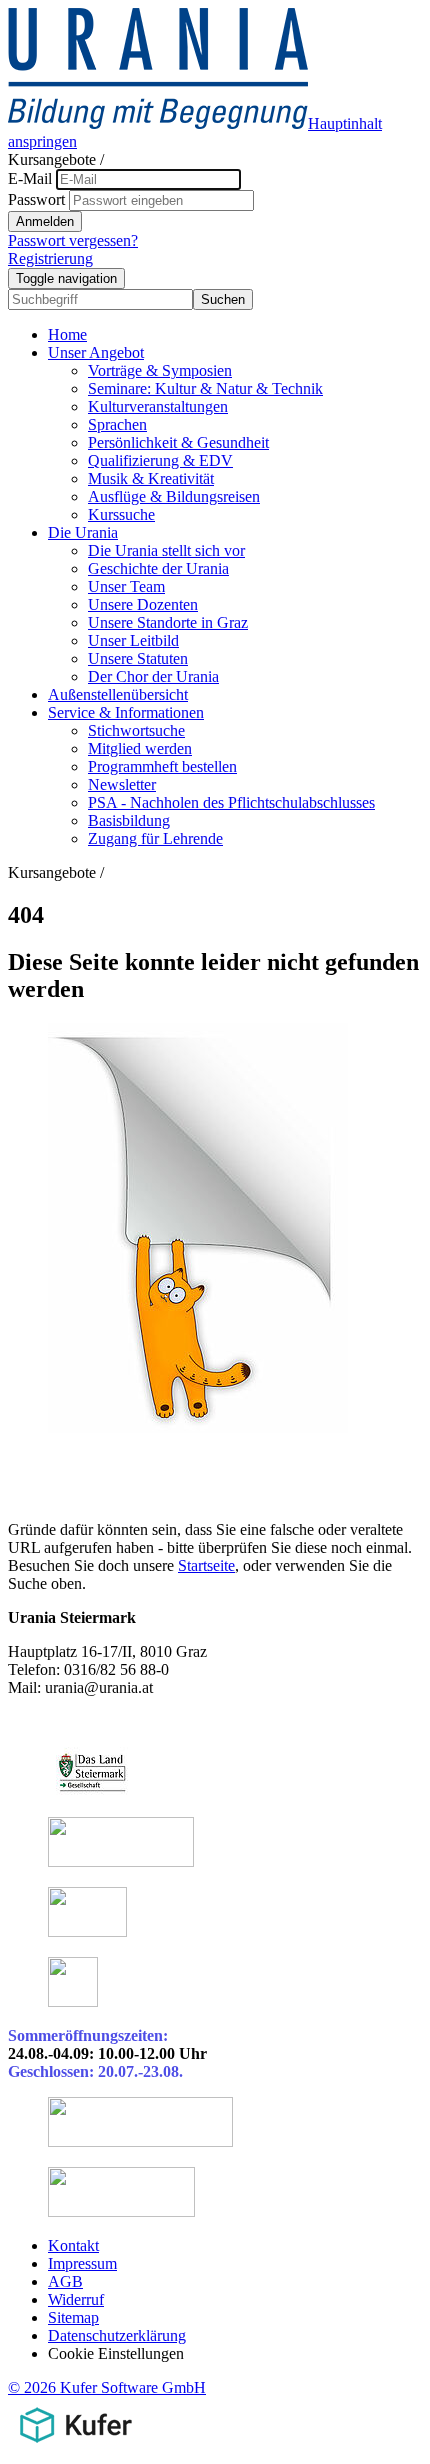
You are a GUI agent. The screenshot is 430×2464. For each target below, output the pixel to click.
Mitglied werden (140, 748)
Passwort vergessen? (73, 240)
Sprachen (117, 424)
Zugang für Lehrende (155, 838)
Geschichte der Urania (158, 568)
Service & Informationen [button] (126, 712)
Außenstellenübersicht (118, 694)
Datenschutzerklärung (117, 2335)
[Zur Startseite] (158, 123)
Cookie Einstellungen (116, 2353)
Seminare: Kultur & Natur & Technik (205, 388)
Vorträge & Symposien (160, 370)
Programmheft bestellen (162, 766)
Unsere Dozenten (143, 604)
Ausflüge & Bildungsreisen (174, 496)
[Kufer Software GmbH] (75, 2446)
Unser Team (126, 586)
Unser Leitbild (133, 640)
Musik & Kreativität (151, 478)
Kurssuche (121, 514)
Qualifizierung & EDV (160, 460)
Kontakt (73, 2245)
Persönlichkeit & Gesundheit (178, 442)
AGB (65, 2281)
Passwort (36, 199)
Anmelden (45, 221)
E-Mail (30, 178)
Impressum (82, 2263)
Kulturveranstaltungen (158, 406)
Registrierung (50, 258)
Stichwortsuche (136, 730)
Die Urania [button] (83, 532)
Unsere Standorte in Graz (168, 622)
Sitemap (73, 2317)
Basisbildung (129, 820)
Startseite (206, 1565)
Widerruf (76, 2299)
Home (67, 334)
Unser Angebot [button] (96, 352)
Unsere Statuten (138, 658)
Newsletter (122, 784)
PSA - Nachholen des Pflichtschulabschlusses (231, 802)
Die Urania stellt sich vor (166, 550)
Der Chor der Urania (153, 676)
